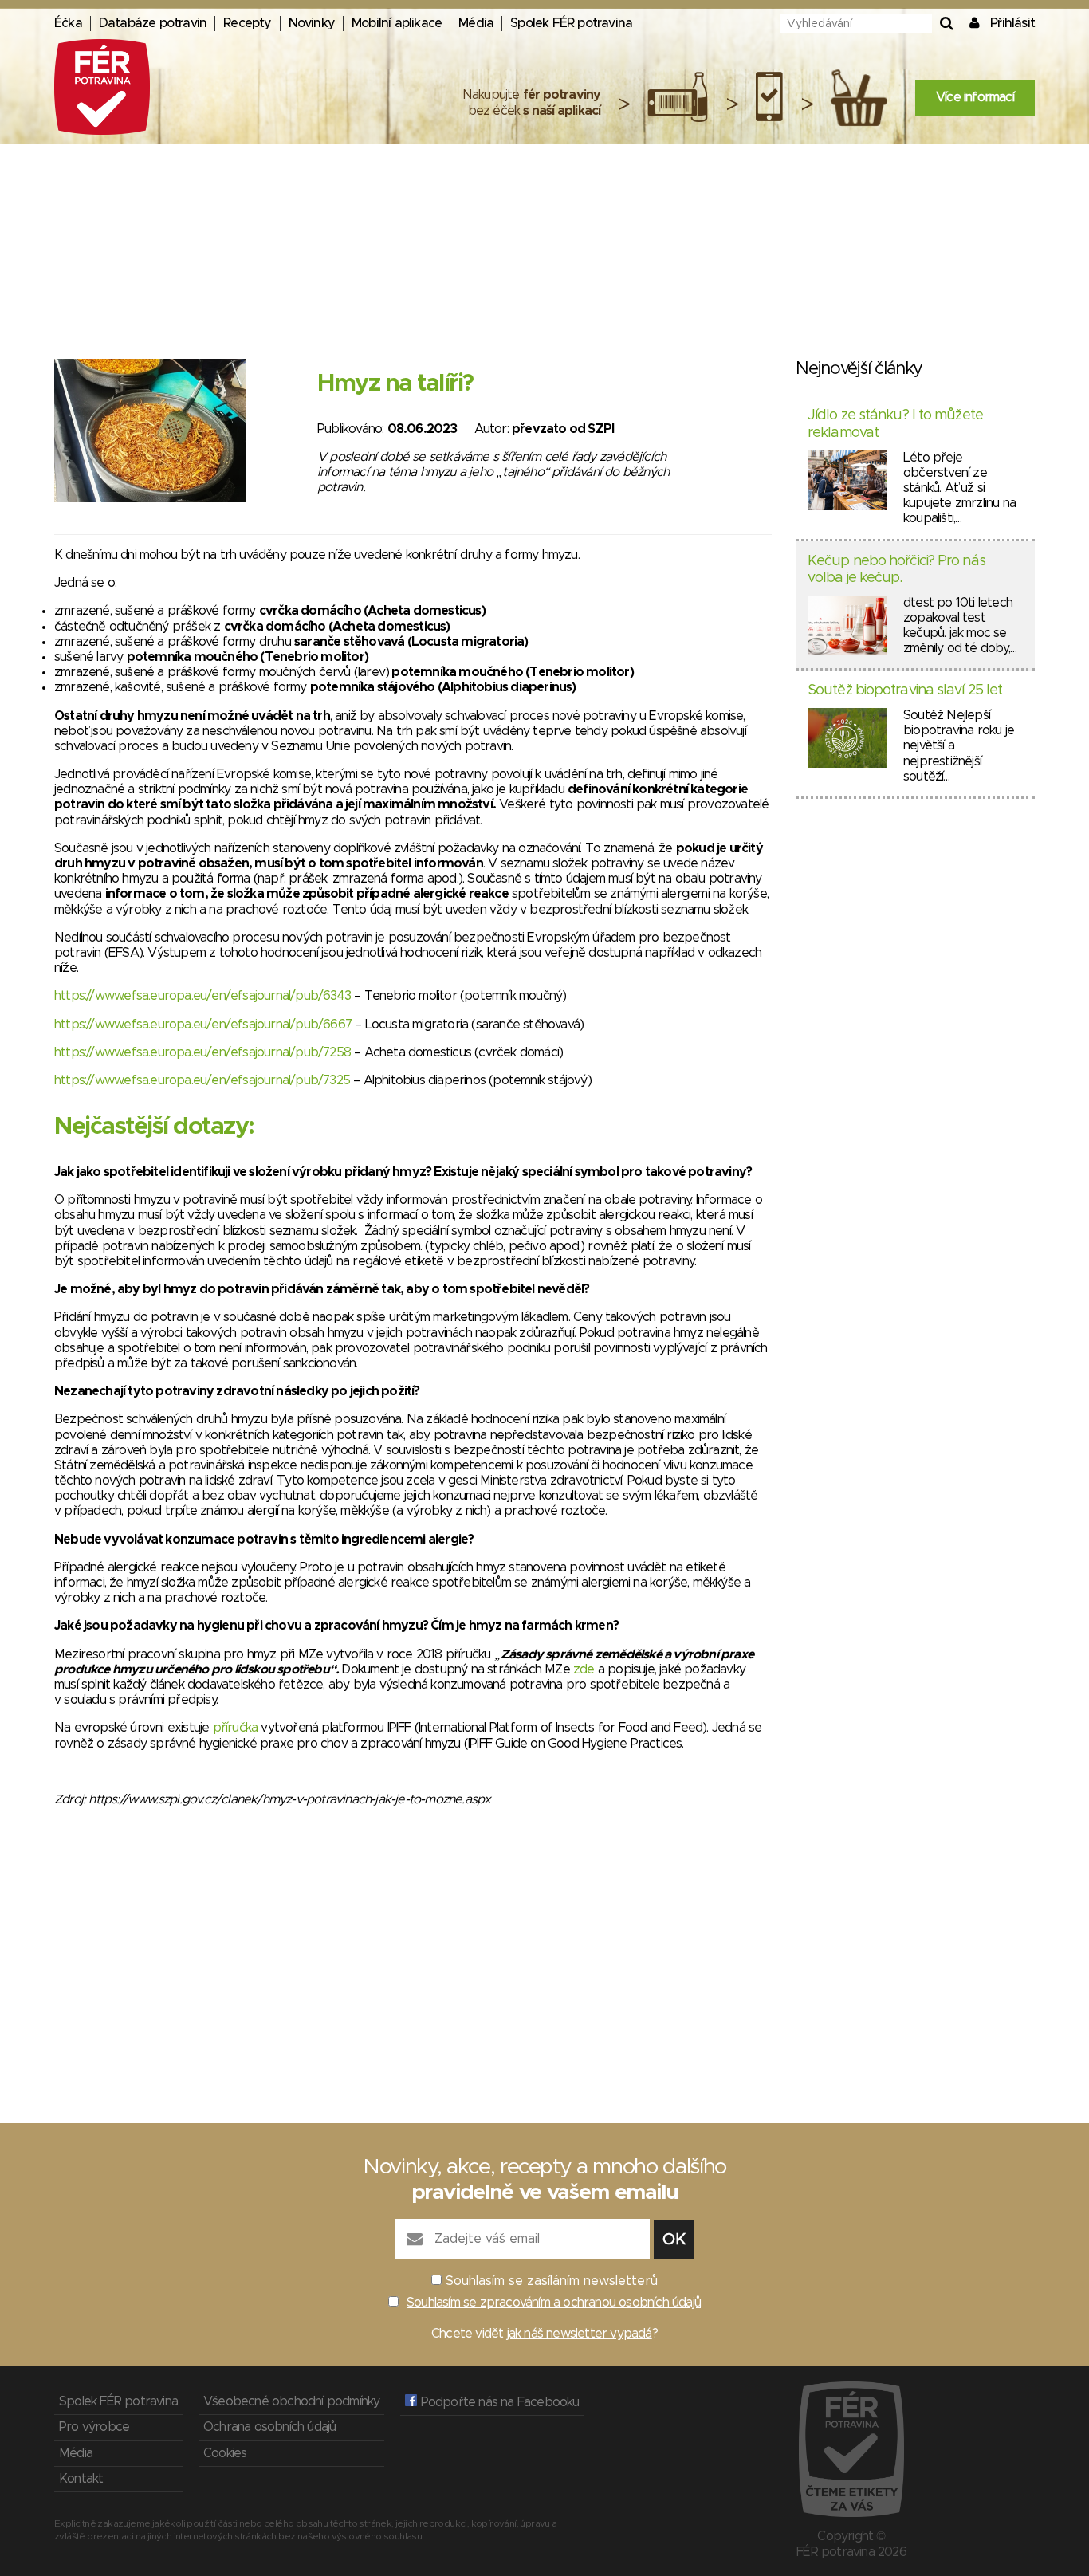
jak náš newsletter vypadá (580, 2334)
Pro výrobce (94, 2427)
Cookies (225, 2453)
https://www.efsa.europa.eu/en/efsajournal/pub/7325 (202, 1080)
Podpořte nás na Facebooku (498, 2402)
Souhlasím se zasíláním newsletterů (552, 2281)
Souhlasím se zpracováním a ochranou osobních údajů (554, 2303)
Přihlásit (1012, 23)
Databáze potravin (153, 23)
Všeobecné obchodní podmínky (291, 2401)
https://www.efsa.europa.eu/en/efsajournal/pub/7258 (202, 1052)
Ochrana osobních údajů (269, 2427)
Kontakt (81, 2479)
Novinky (312, 23)
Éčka (68, 23)
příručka (236, 1728)
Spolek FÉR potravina (571, 23)
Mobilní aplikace (397, 23)
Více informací (975, 97)
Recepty (247, 23)
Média (476, 23)
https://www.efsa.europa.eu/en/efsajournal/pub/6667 (203, 1025)
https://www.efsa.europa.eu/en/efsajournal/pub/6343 (202, 996)
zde (584, 1669)
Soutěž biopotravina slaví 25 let (905, 690)
